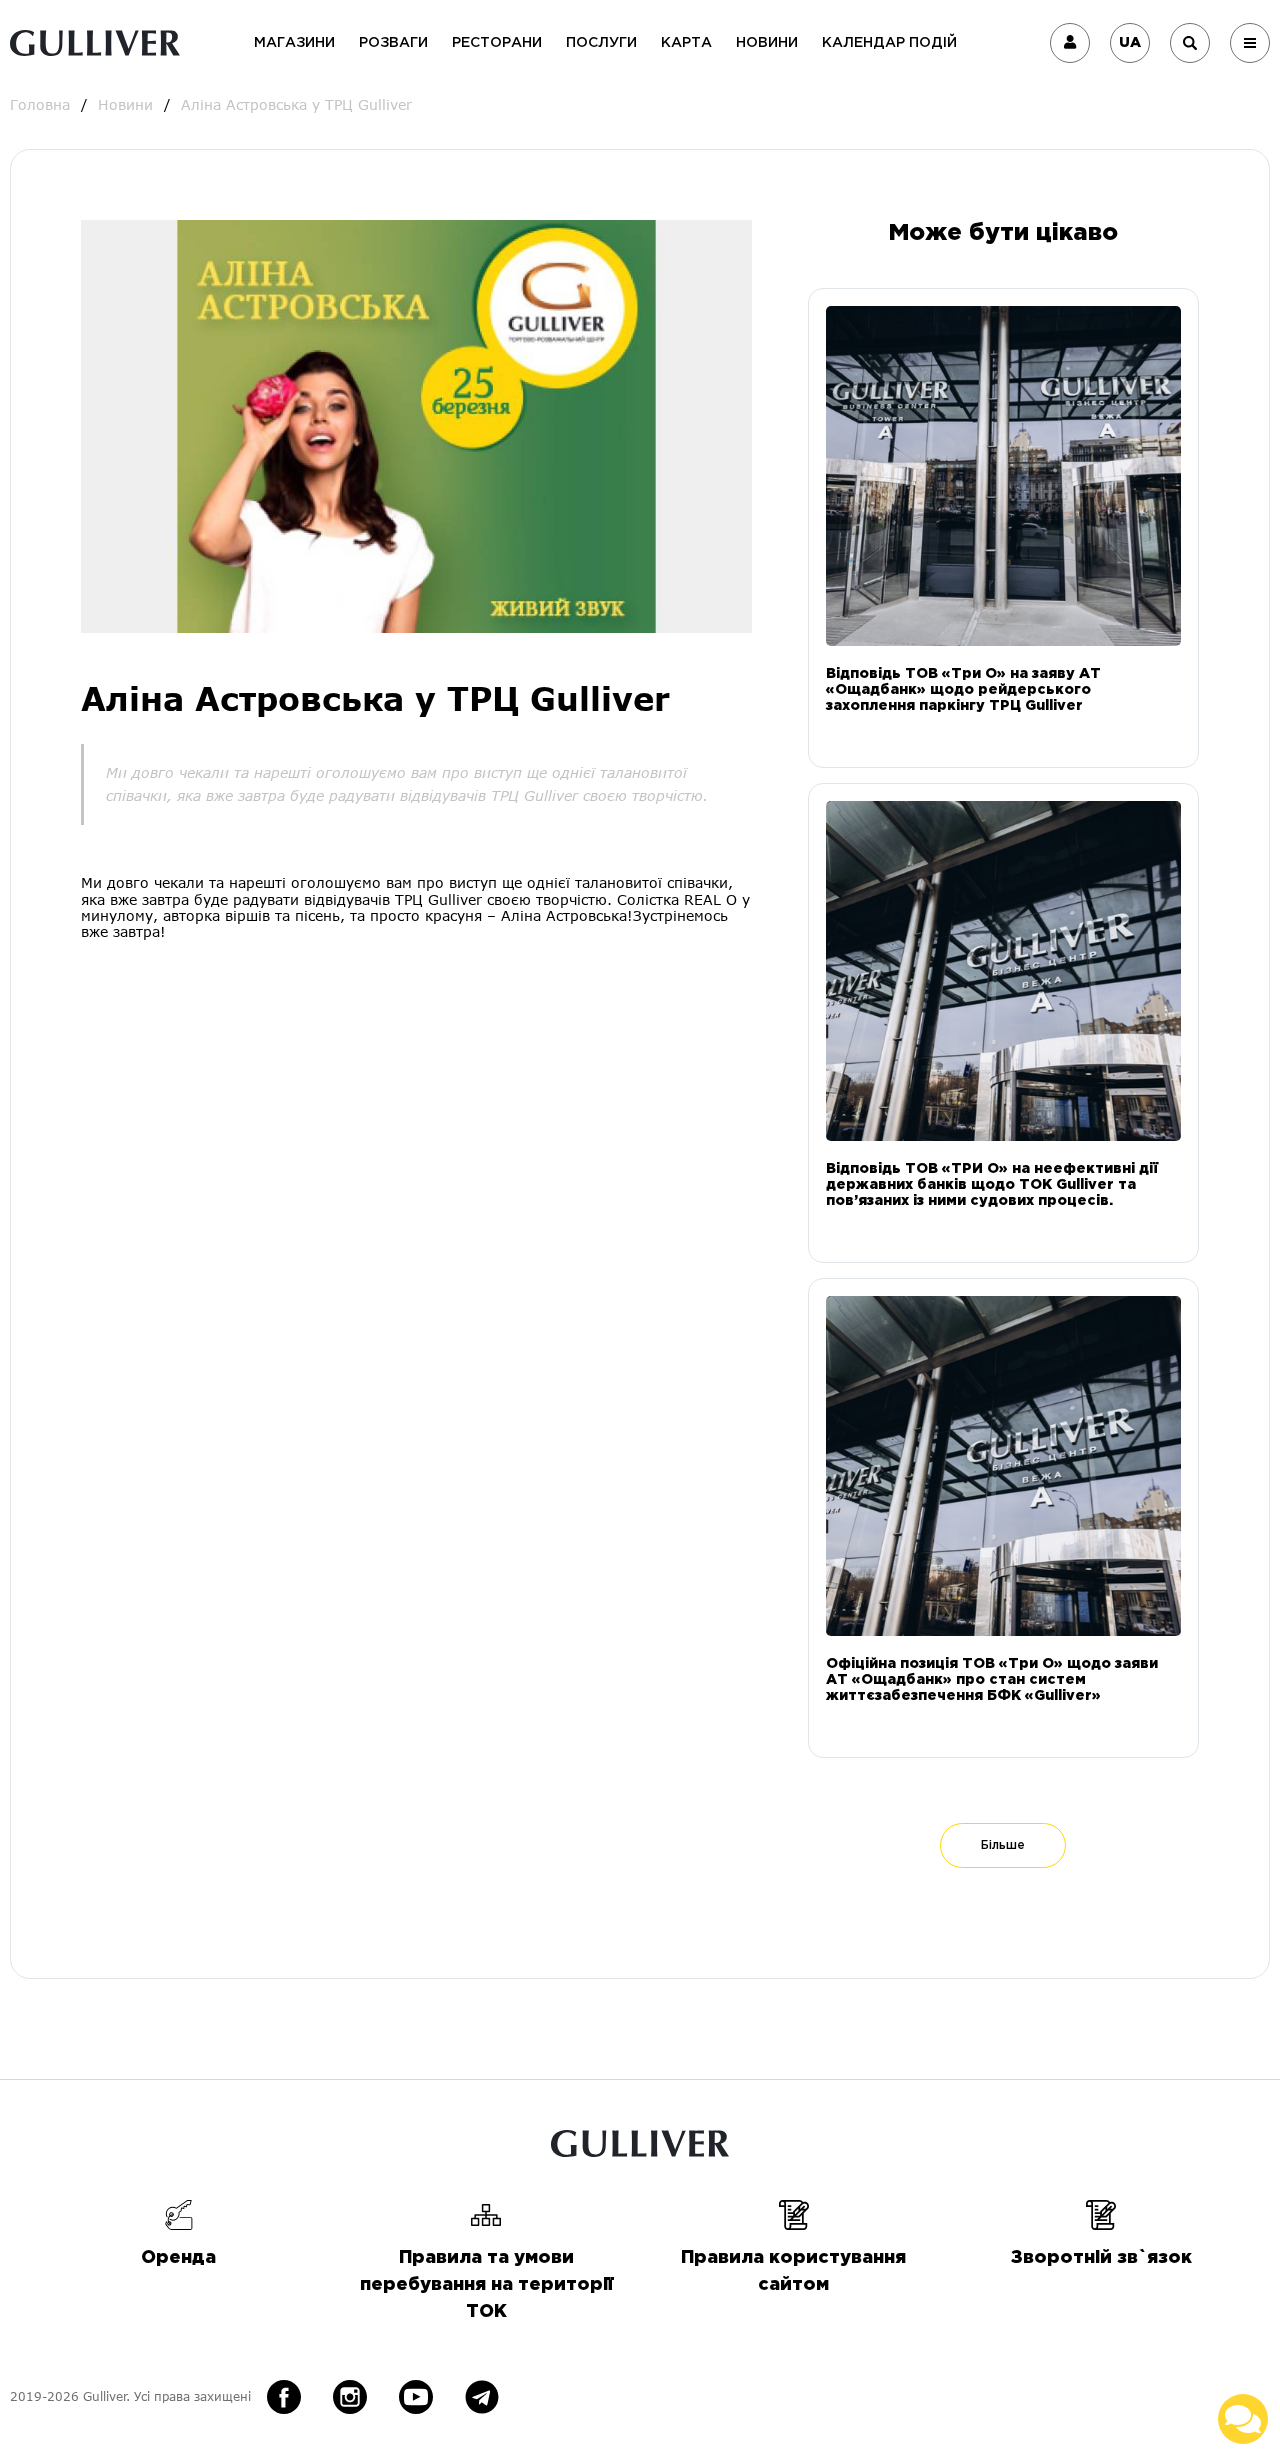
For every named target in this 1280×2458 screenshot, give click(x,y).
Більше (1003, 1845)
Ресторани (497, 43)
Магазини (294, 43)
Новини (767, 43)
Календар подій (889, 43)
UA (1130, 43)
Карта (686, 43)
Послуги (601, 43)
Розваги (393, 43)
